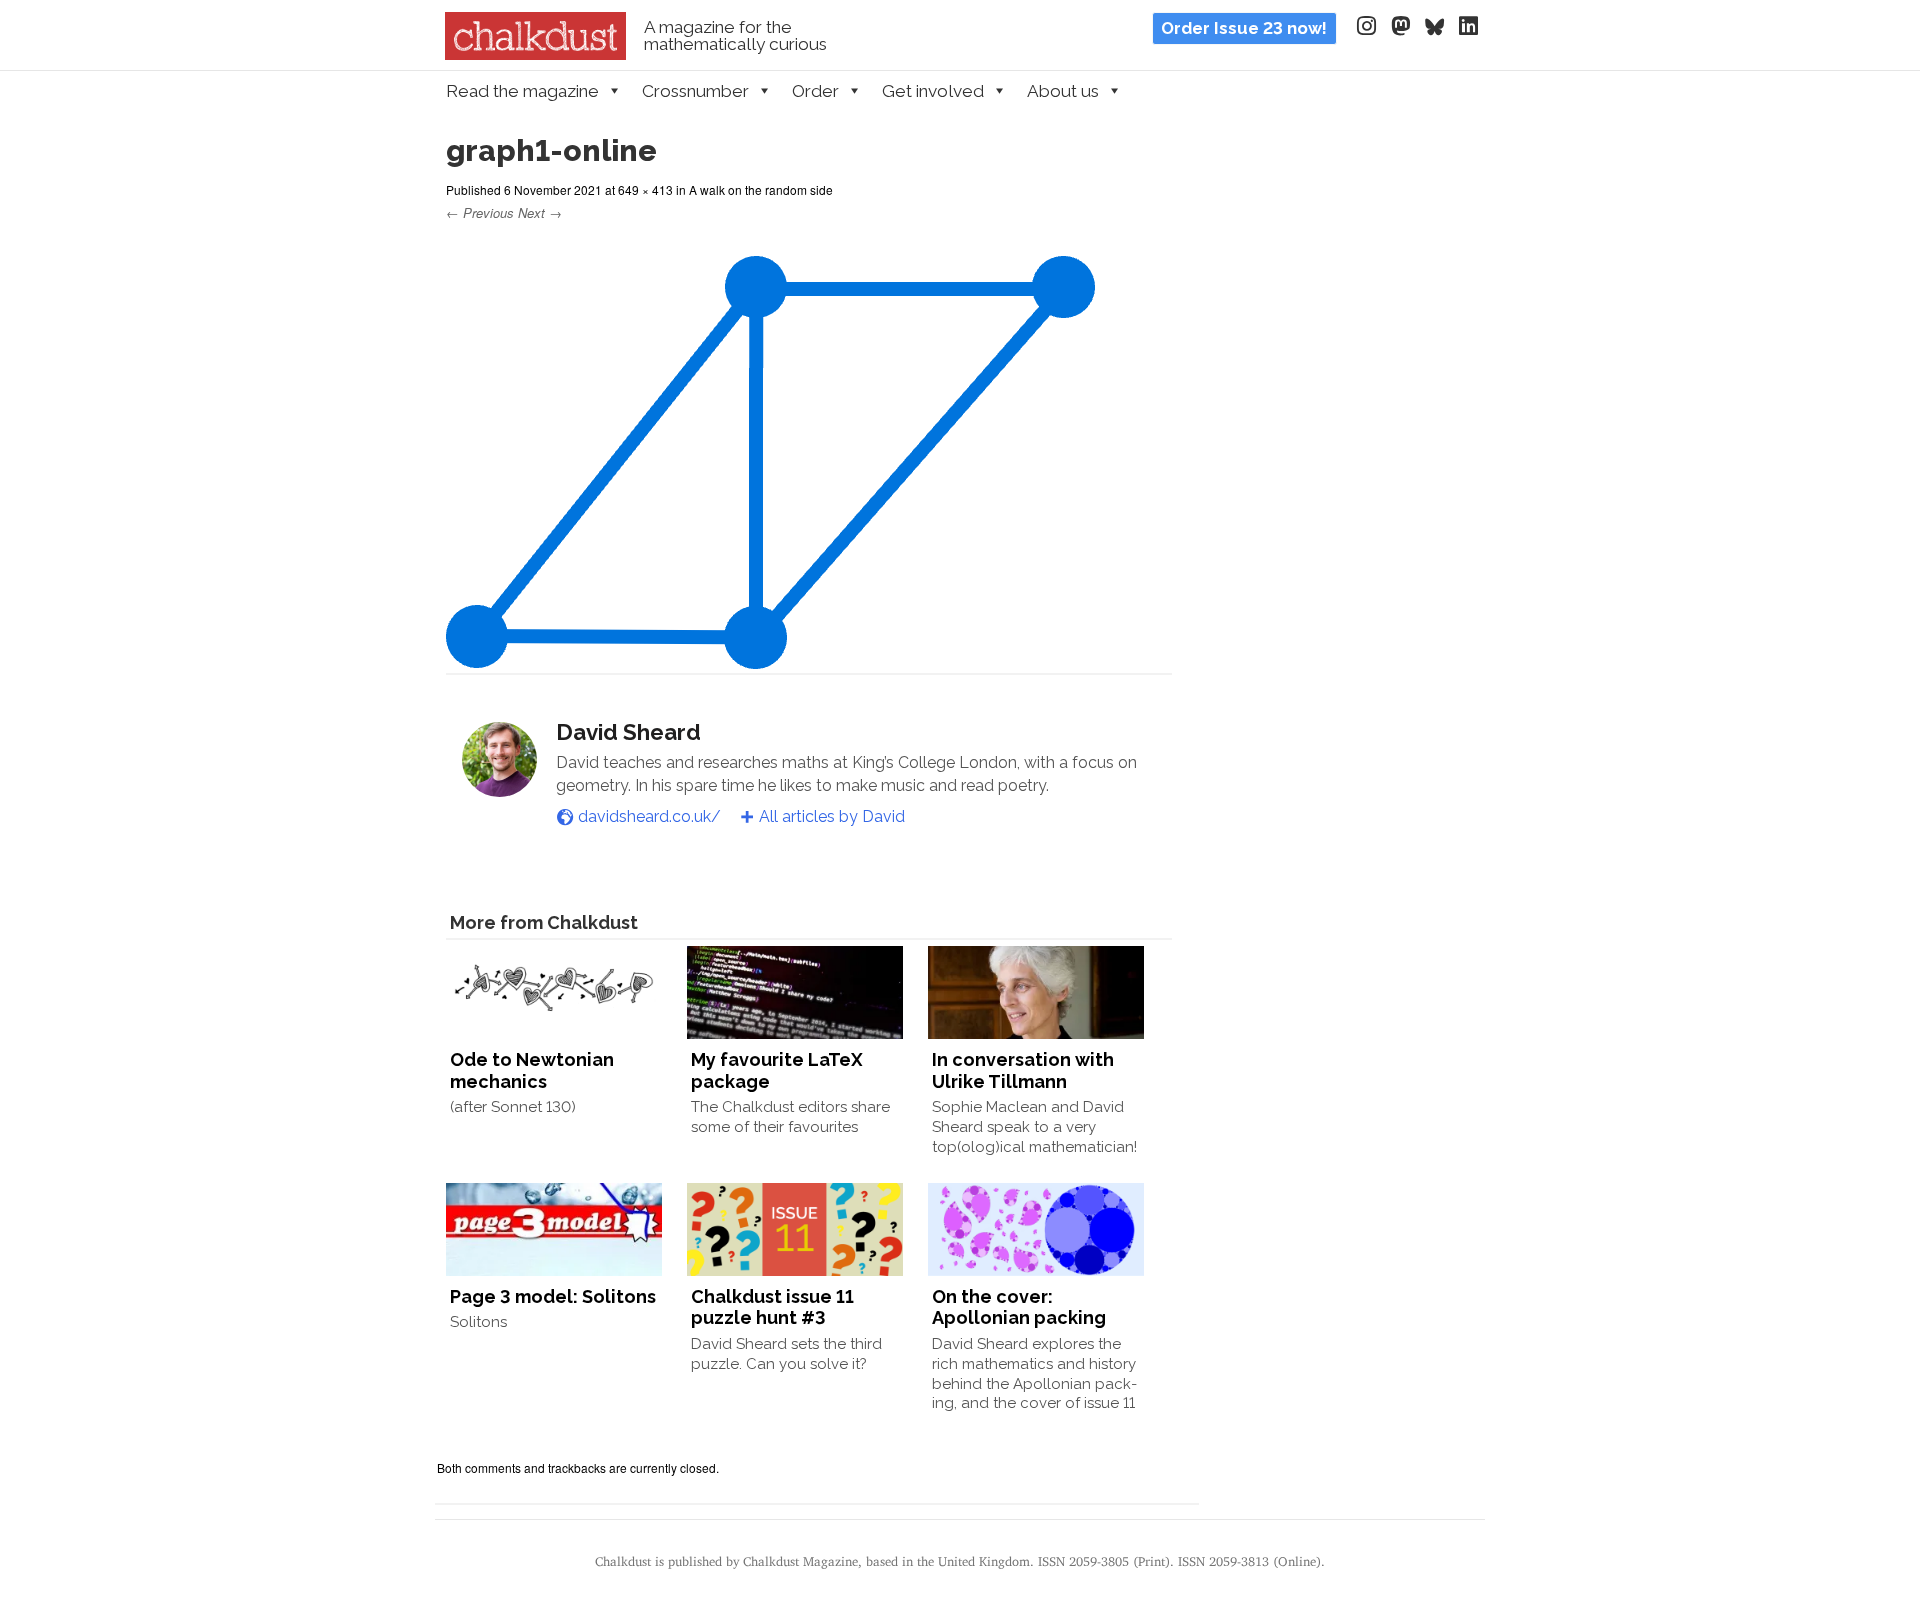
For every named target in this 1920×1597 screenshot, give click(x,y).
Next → (540, 212)
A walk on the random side (761, 189)
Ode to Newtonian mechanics (532, 1070)
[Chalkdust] (535, 54)
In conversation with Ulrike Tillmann (1023, 1070)
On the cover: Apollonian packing (1019, 1307)
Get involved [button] (933, 91)
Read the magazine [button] (522, 91)
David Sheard (628, 732)
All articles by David (832, 816)
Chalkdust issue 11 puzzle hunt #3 (772, 1307)
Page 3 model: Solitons (553, 1296)
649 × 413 (645, 189)
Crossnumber (695, 91)
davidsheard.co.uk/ (649, 816)
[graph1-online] (770, 656)
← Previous (480, 212)
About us (1063, 91)
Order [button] (815, 91)
